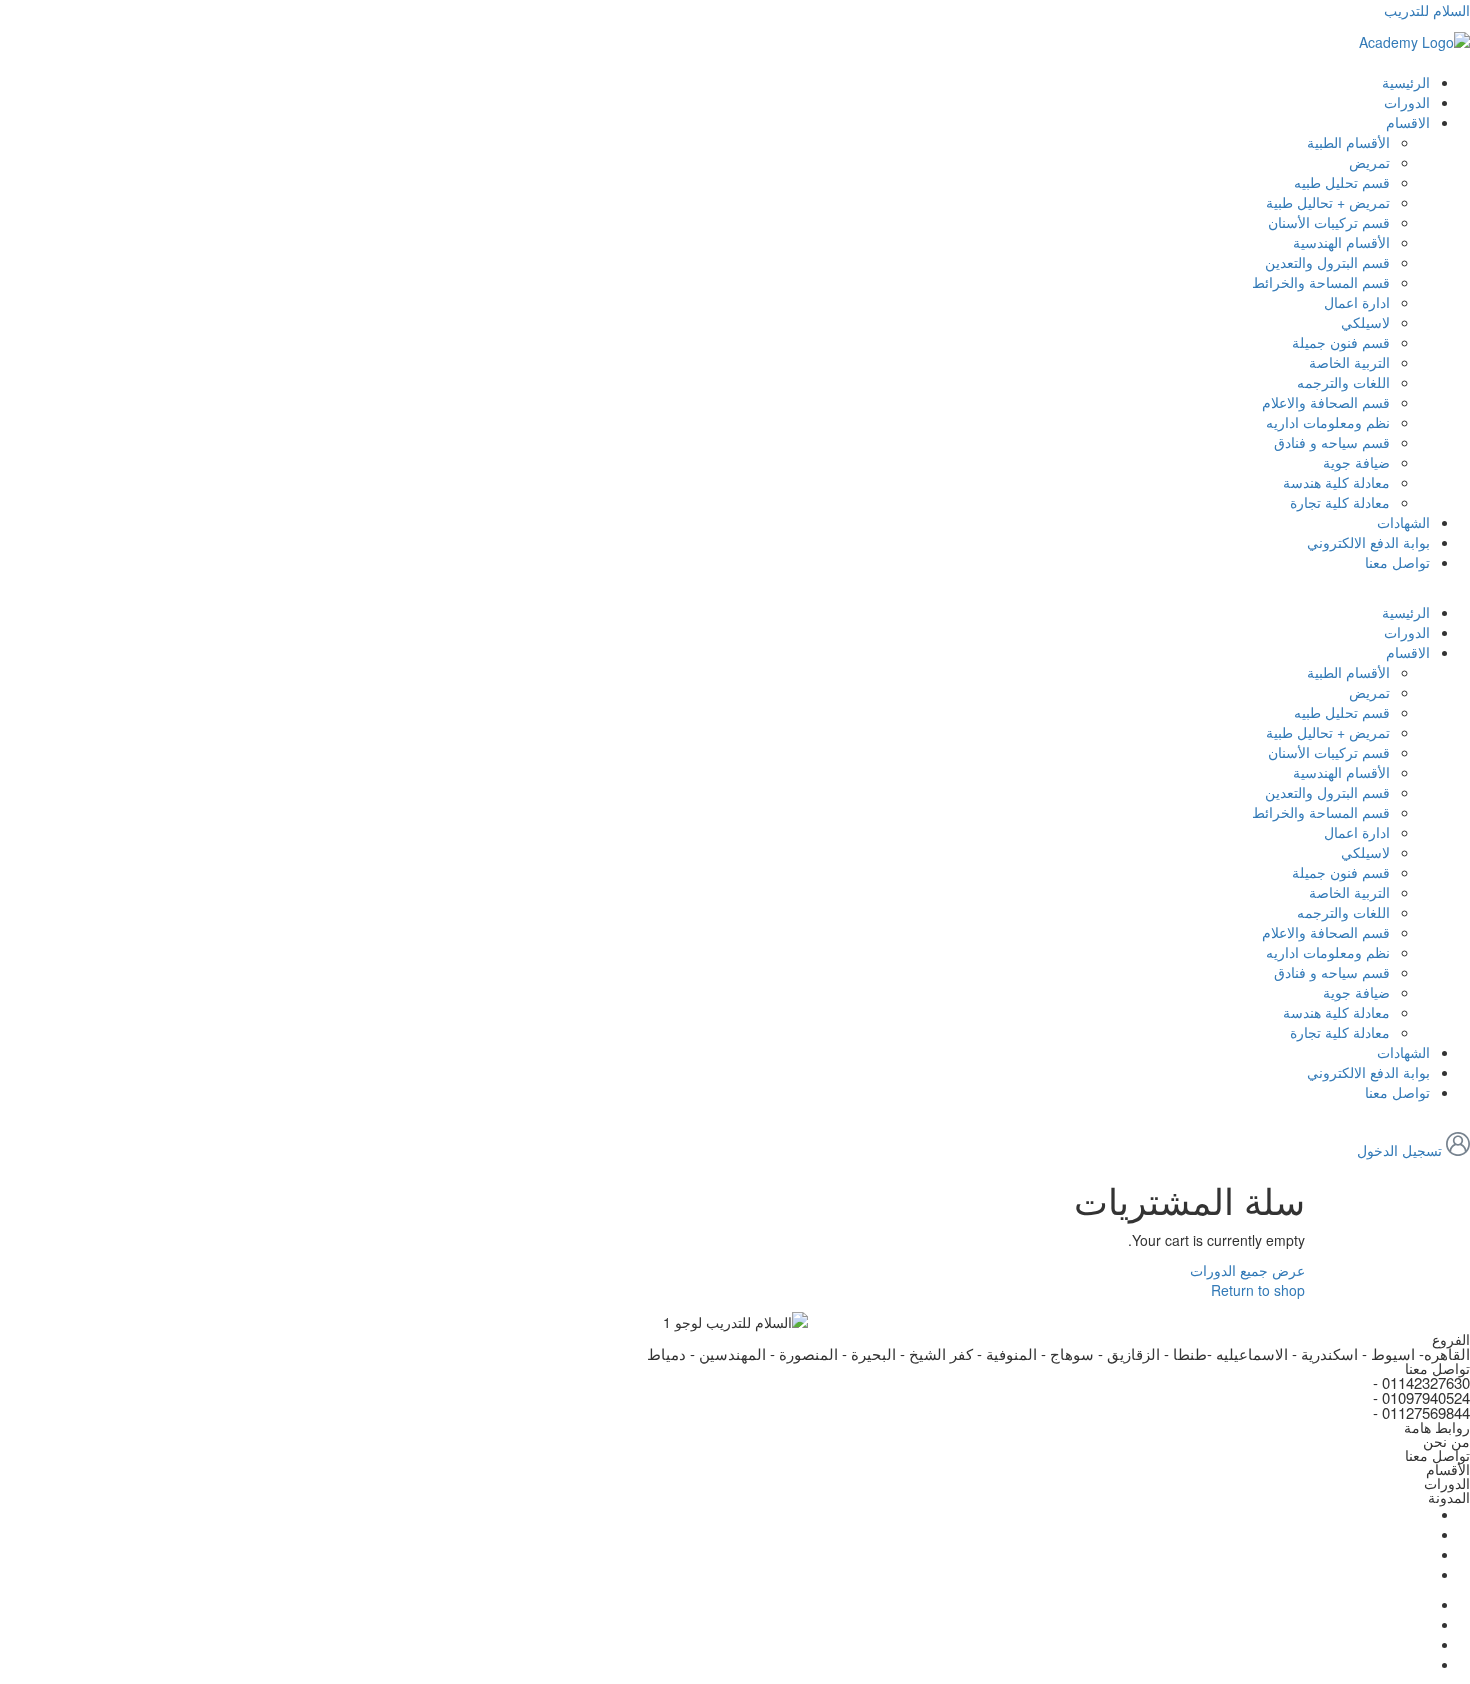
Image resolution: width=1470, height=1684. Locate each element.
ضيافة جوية (1356, 462)
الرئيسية (1406, 82)
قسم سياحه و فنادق (1332, 442)
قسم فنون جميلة (1341, 342)
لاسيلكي (1365, 322)
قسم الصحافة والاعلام (1326, 402)
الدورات (1407, 102)
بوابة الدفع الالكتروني (1368, 542)
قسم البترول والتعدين (1327, 262)
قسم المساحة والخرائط (1321, 282)
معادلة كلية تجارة (1340, 502)
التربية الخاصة (1349, 362)
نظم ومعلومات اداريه (1328, 422)
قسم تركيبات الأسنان (1329, 222)
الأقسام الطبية (1348, 142)
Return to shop (1258, 1290)
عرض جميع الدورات (1247, 1270)
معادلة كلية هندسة (1336, 482)
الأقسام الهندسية (1341, 242)
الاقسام (1408, 122)
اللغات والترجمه (1343, 382)
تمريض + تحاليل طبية (1328, 202)
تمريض (1369, 162)
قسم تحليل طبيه (1342, 182)
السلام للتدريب (1427, 10)
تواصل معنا (1397, 562)
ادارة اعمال (1357, 302)
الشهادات (1403, 522)
